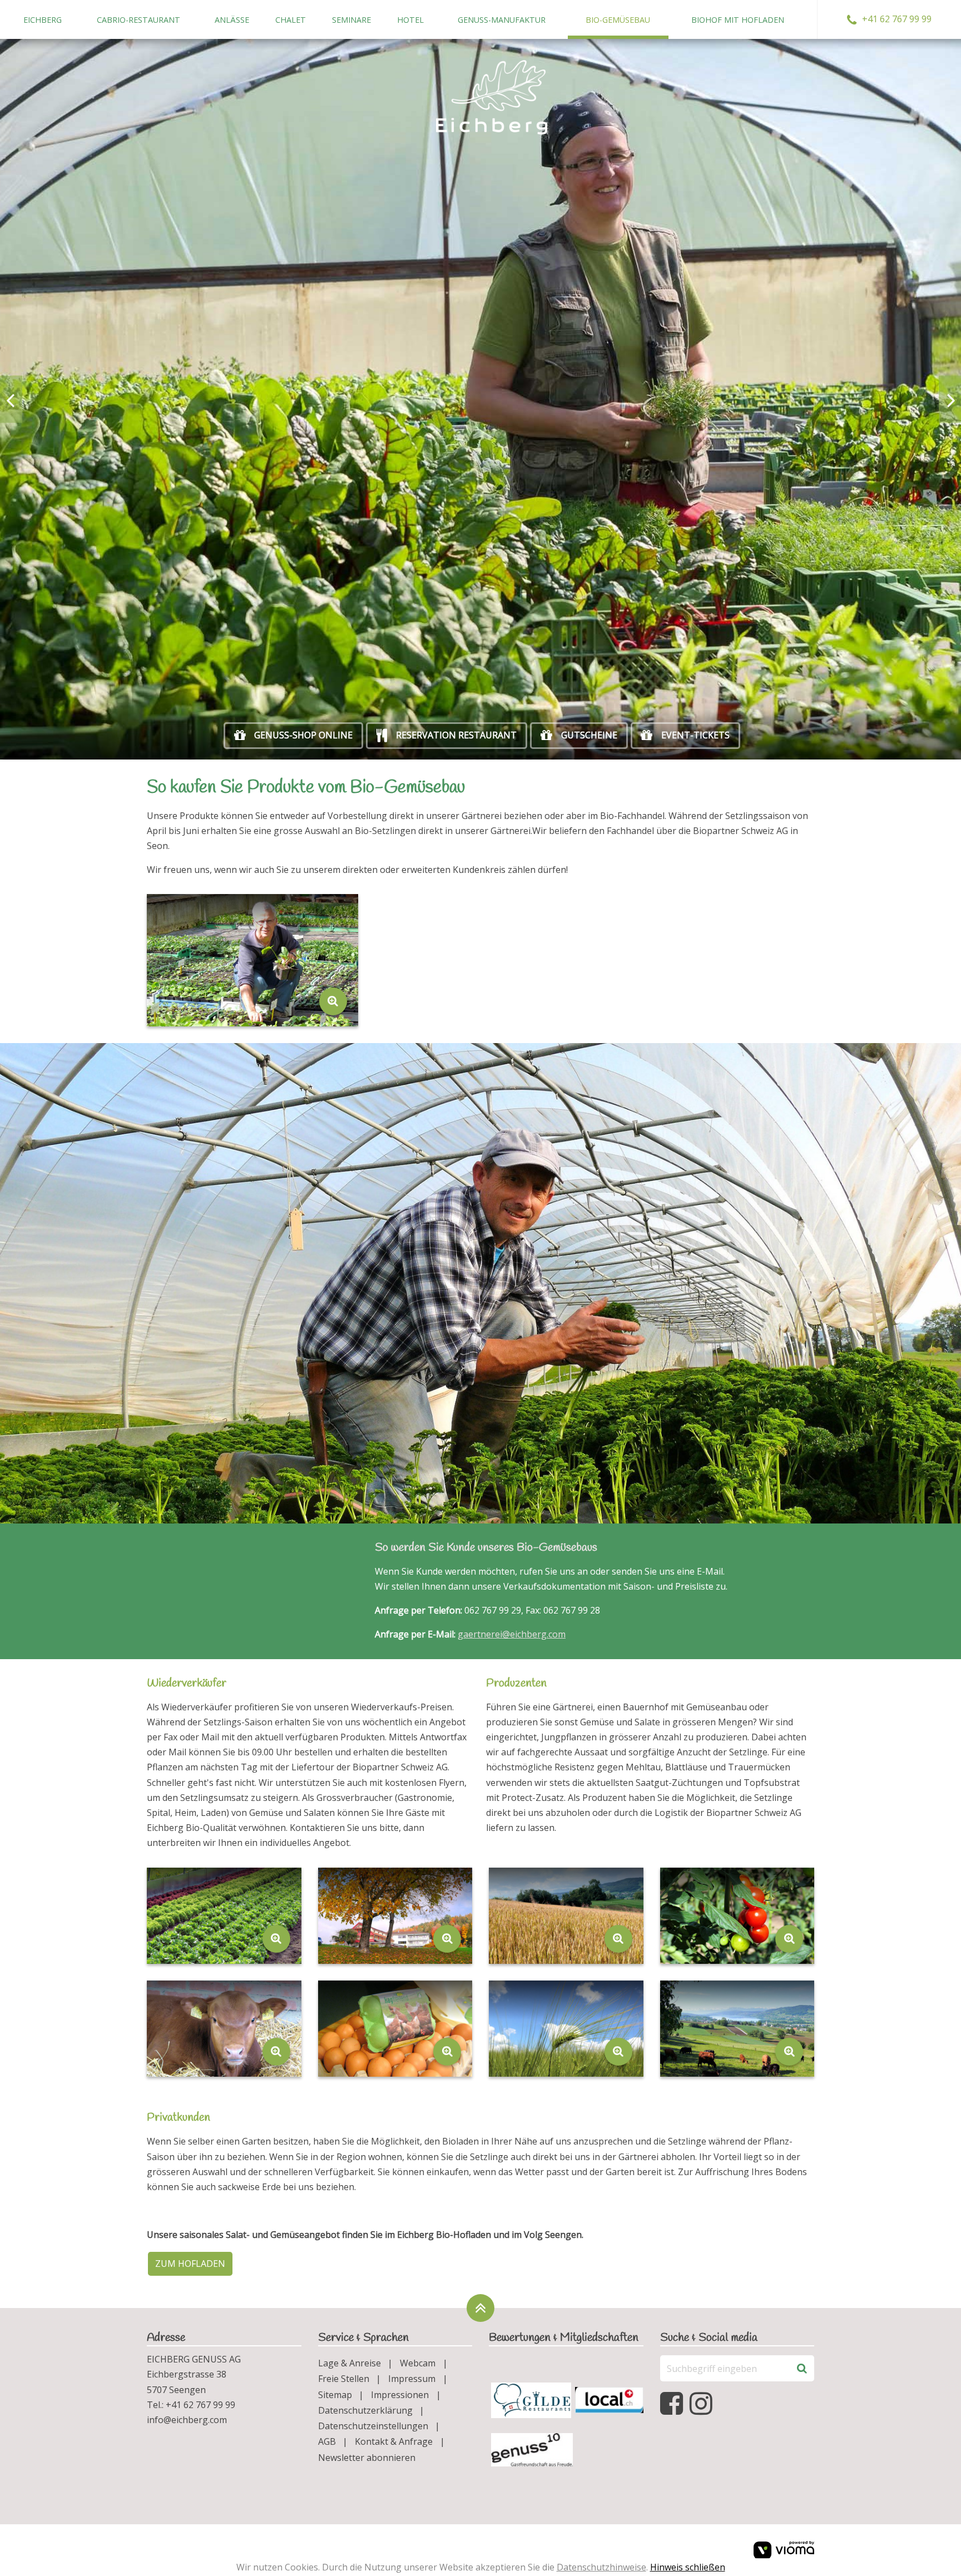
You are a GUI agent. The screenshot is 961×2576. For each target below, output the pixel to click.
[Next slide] (950, 399)
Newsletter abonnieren (367, 2458)
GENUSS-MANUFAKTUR (502, 20)
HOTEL (410, 20)
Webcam (418, 2363)
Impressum (412, 2379)
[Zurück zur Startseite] (492, 97)
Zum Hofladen (190, 2264)
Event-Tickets (695, 735)
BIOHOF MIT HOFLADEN (738, 20)
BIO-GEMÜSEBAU (618, 20)
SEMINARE (351, 20)
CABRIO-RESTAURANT (138, 20)
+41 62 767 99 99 (897, 19)
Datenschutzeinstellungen (373, 2426)
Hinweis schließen (688, 2567)
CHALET (291, 20)
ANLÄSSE (232, 20)
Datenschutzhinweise (601, 2567)
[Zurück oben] (481, 2308)
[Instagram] (703, 2404)
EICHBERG (43, 20)
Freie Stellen (344, 2379)
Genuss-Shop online (303, 735)
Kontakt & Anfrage (394, 2441)
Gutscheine (589, 735)
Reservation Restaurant (456, 735)
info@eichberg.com (187, 2420)
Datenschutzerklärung (365, 2410)
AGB (327, 2441)
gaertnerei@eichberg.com (512, 1634)
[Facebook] (673, 2404)
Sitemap (335, 2395)
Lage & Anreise (350, 2363)
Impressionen (400, 2395)
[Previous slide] (11, 399)
